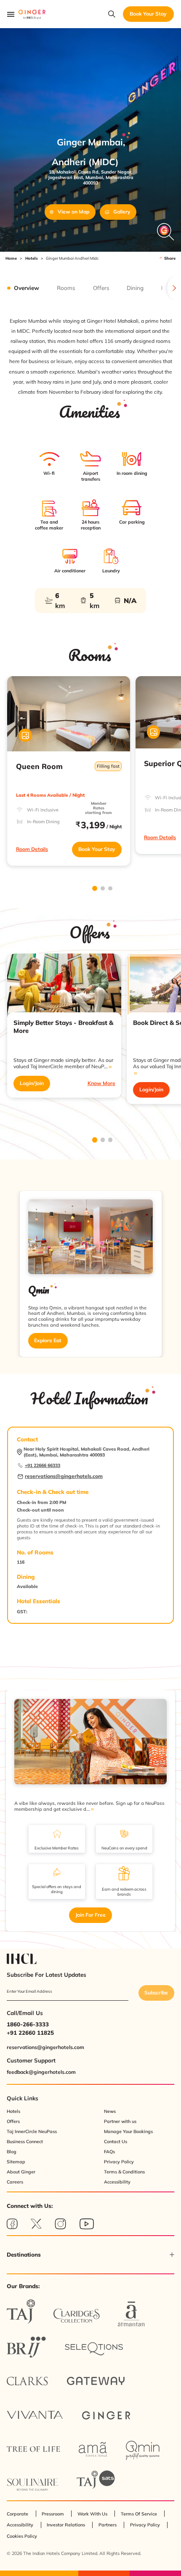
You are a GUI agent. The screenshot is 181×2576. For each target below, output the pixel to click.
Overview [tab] (27, 288)
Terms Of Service (139, 2514)
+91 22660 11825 (30, 2033)
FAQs (109, 2152)
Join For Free (90, 1915)
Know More (101, 1083)
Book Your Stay (97, 849)
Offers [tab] (101, 288)
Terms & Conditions (124, 2172)
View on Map (73, 212)
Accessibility (117, 2182)
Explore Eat (48, 1340)
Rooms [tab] (66, 288)
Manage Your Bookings (128, 2131)
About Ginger (21, 2172)
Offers (13, 2121)
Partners (108, 2525)
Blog (12, 2152)
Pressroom (53, 2514)
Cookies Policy (22, 2536)
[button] (90, 2255)
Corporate (17, 2514)
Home (11, 258)
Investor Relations (66, 2525)
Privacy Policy (119, 2162)
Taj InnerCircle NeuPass (32, 2131)
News (110, 2111)
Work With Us (92, 2514)
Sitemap (16, 2162)
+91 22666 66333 (43, 1465)
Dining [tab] (135, 288)
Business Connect (25, 2141)
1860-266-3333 (28, 2024)
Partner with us (120, 2121)
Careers (15, 2182)
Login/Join (32, 1083)
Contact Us (116, 2141)
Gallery (122, 212)
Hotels (32, 258)
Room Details (32, 849)
